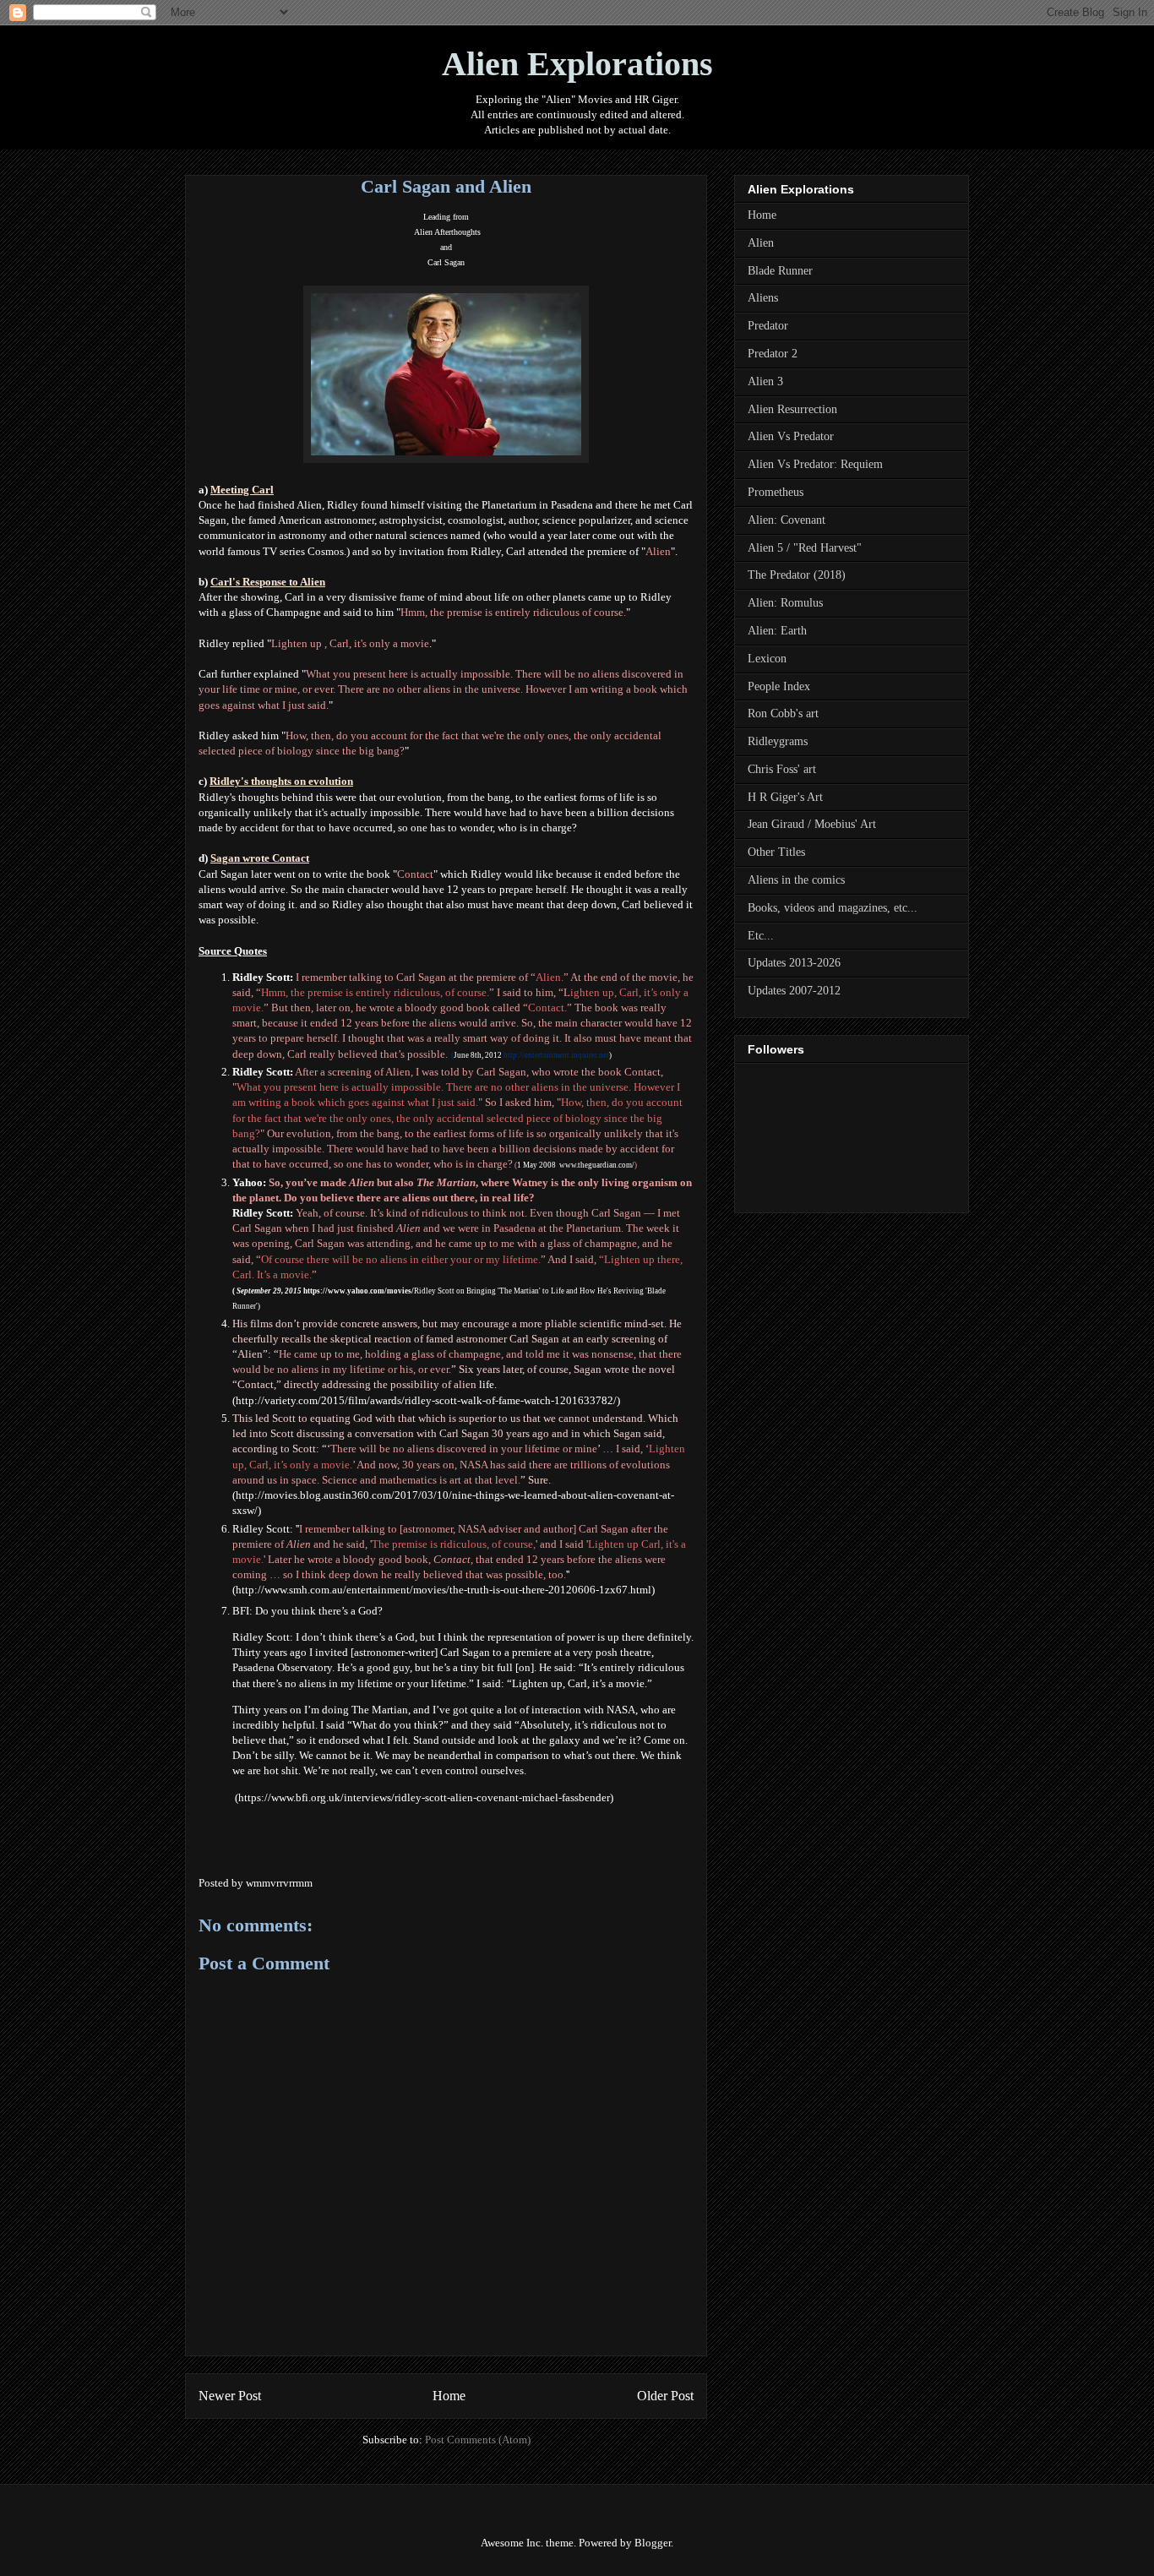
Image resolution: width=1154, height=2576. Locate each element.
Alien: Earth (777, 631)
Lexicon (767, 659)
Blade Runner (780, 271)
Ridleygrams (778, 741)
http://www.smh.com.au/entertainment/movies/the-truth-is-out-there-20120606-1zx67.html (444, 1590)
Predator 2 (773, 354)
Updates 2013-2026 (794, 963)
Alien (761, 243)
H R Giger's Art (785, 797)
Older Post (665, 2396)
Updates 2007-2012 (794, 991)
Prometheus (776, 492)
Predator (768, 326)
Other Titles (776, 852)
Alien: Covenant (787, 520)
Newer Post (230, 2396)
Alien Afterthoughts (447, 232)
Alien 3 (765, 381)
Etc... (761, 936)
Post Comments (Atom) (478, 2440)
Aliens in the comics (796, 880)
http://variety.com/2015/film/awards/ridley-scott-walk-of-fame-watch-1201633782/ (426, 1400)
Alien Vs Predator (791, 436)
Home (449, 2396)
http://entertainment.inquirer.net (555, 1055)
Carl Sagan (446, 262)
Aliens (763, 298)
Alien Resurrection (792, 409)
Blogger (653, 2543)
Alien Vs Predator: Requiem (815, 464)
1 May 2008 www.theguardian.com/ (576, 1165)
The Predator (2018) (797, 575)
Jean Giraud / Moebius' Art (812, 824)
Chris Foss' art (782, 769)
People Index (779, 686)
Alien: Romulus (785, 603)
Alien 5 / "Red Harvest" (805, 548)
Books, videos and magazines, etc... (833, 908)
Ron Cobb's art (783, 713)
